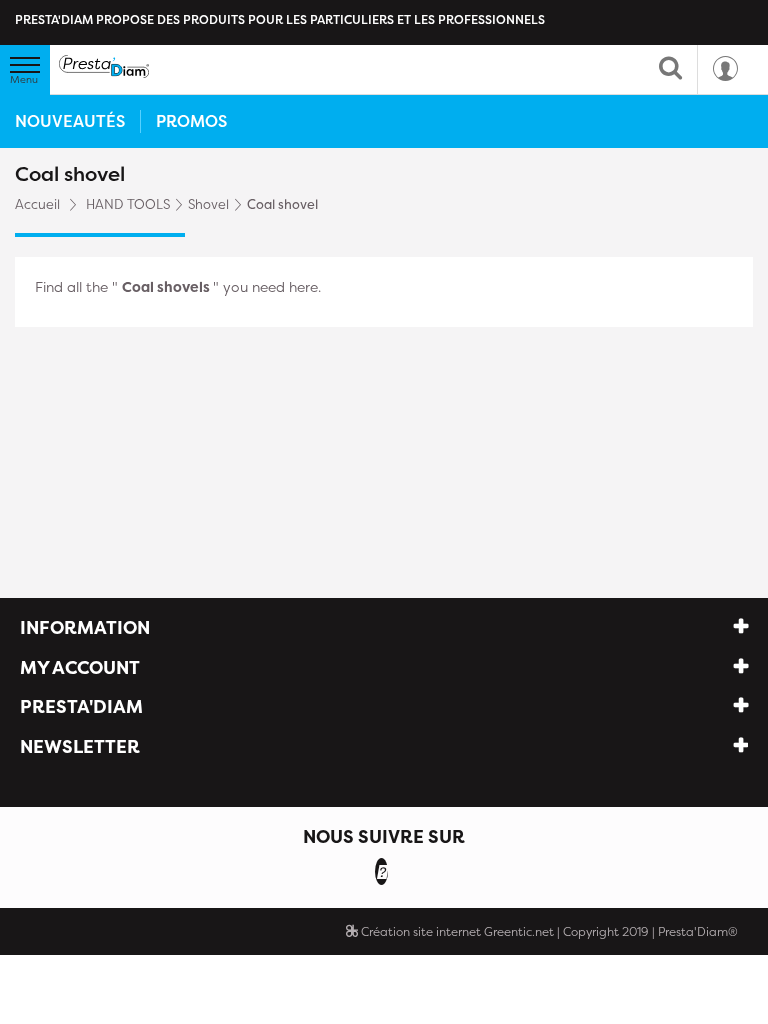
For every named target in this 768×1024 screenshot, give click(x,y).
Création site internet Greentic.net (456, 931)
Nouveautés (70, 121)
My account (80, 667)
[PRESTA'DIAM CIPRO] (104, 66)
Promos (191, 121)
